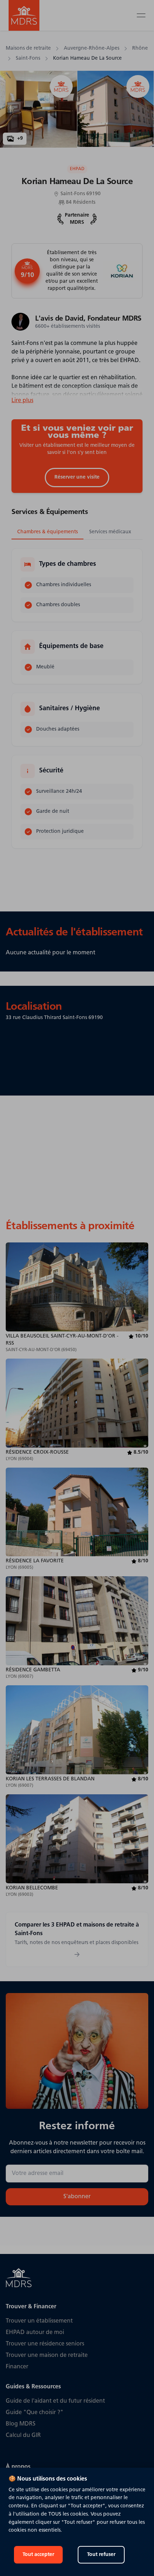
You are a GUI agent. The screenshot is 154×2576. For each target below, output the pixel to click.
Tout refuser (101, 2555)
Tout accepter (38, 2555)
